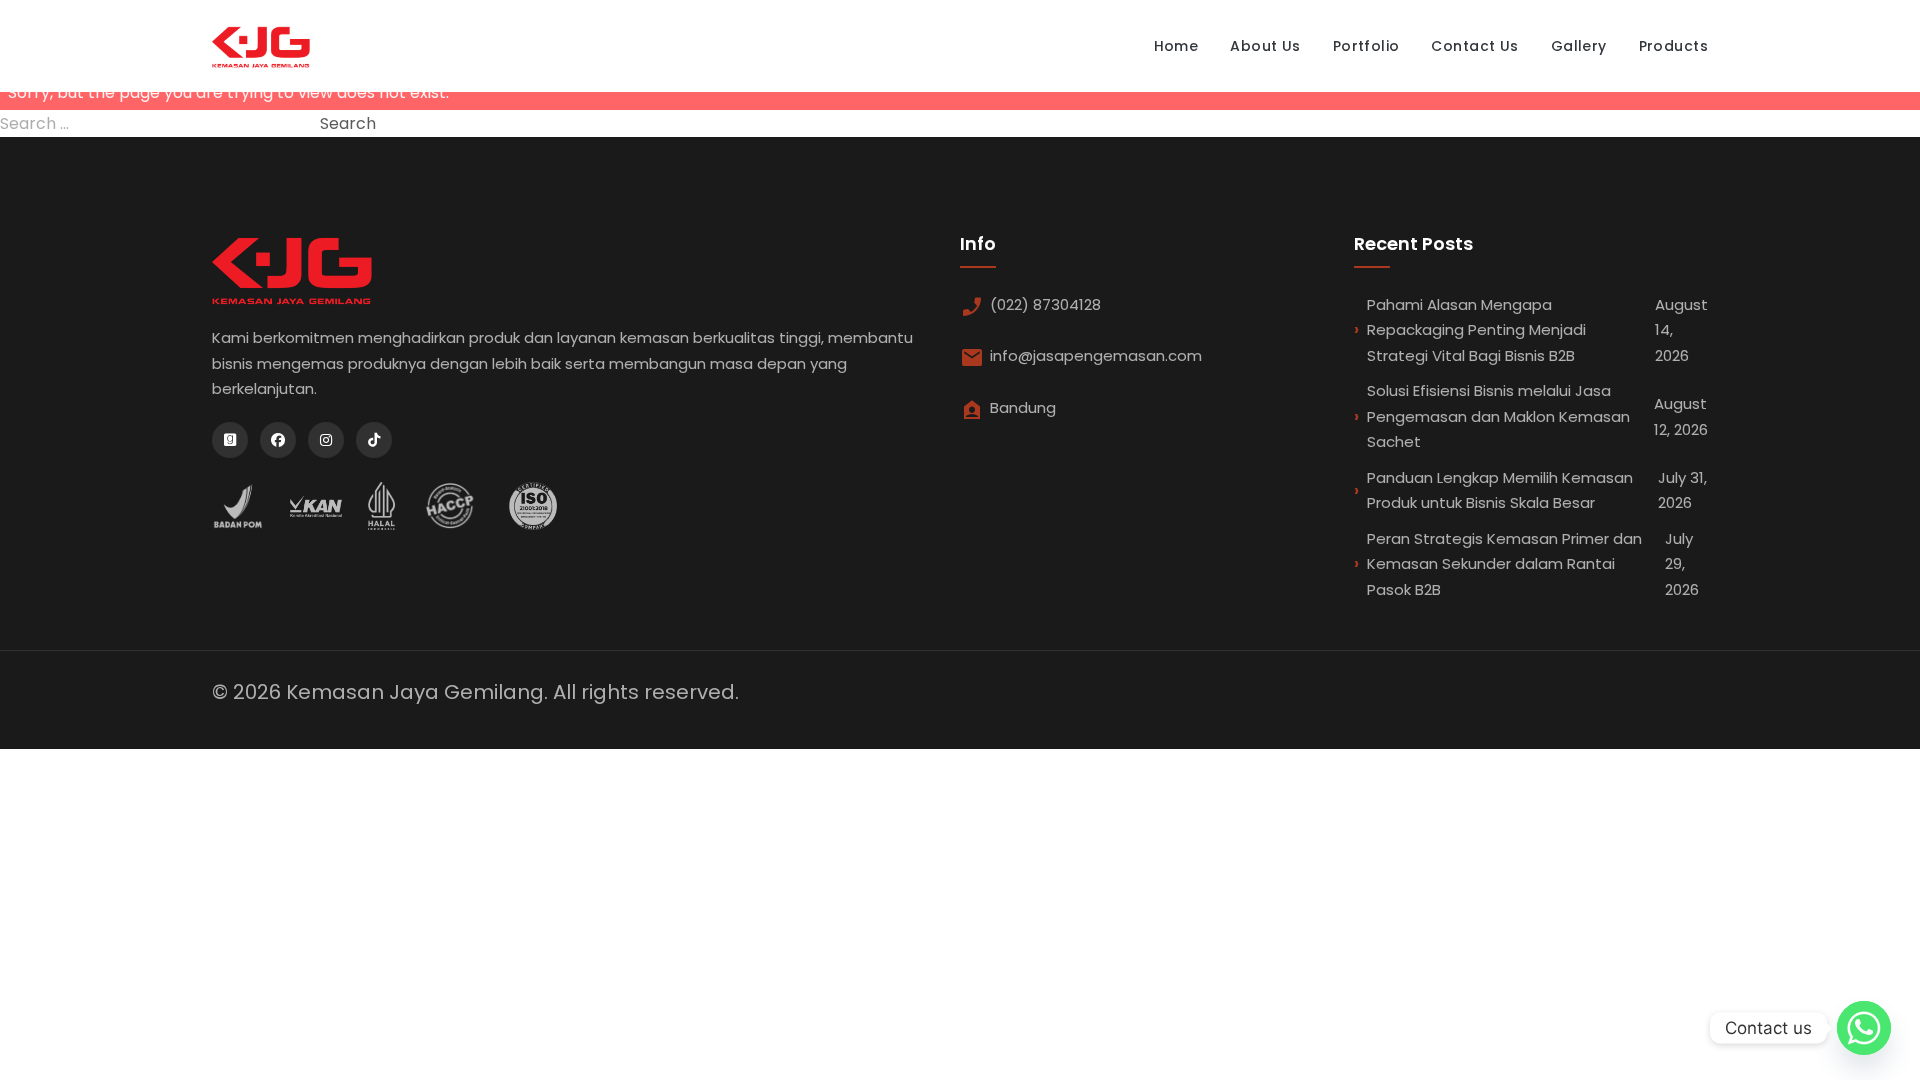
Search (348, 123)
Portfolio (1366, 46)
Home (1176, 46)
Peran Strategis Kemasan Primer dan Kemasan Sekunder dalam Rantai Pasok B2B (1533, 564)
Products (1673, 46)
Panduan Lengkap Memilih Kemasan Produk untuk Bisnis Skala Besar (1537, 490)
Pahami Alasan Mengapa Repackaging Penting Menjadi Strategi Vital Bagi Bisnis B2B (1537, 330)
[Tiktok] (374, 440)
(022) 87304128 (1045, 304)
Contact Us (1474, 46)
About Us (1265, 46)
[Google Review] (230, 440)
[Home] (261, 46)
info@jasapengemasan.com (1096, 355)
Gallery (1579, 46)
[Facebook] (278, 440)
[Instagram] (326, 440)
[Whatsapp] (1864, 1028)
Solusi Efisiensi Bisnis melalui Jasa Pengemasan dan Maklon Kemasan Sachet (1537, 416)
